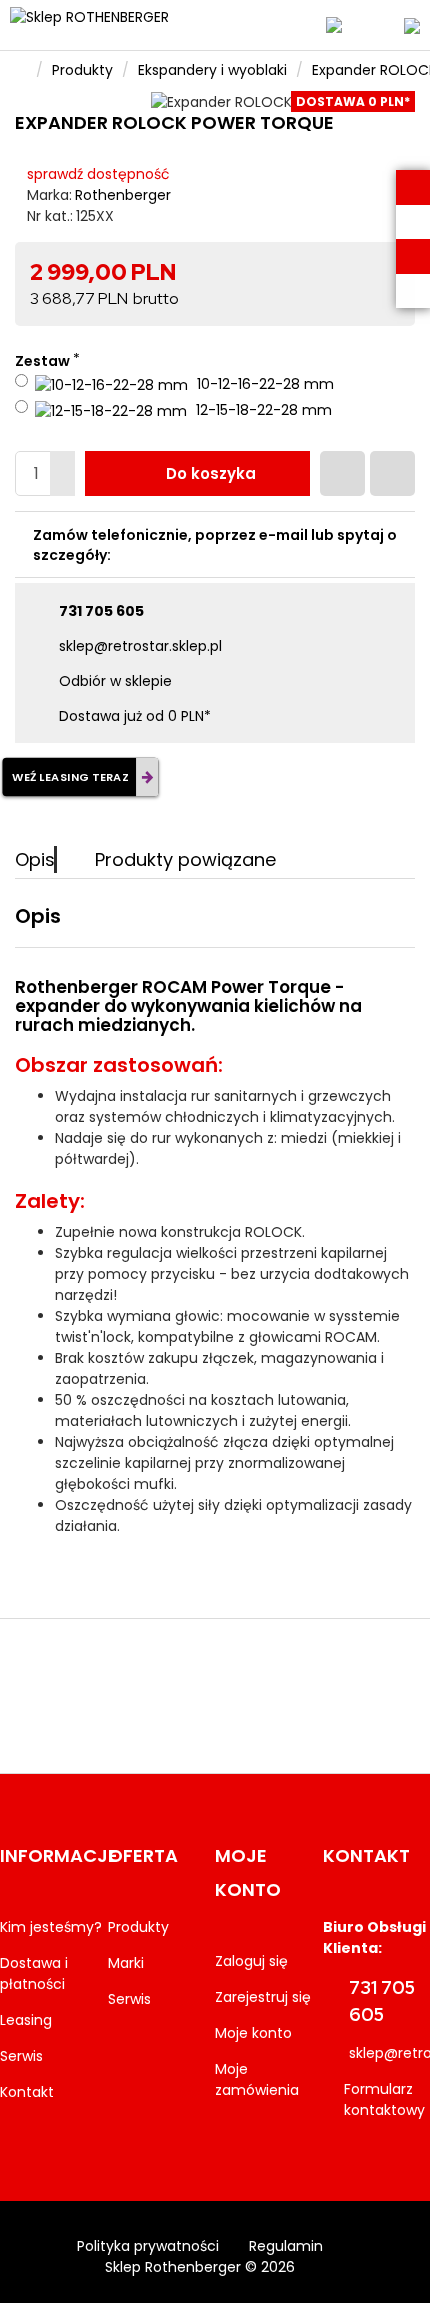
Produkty (82, 70)
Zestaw (42, 361)
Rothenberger (123, 195)
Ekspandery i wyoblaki (212, 70)
